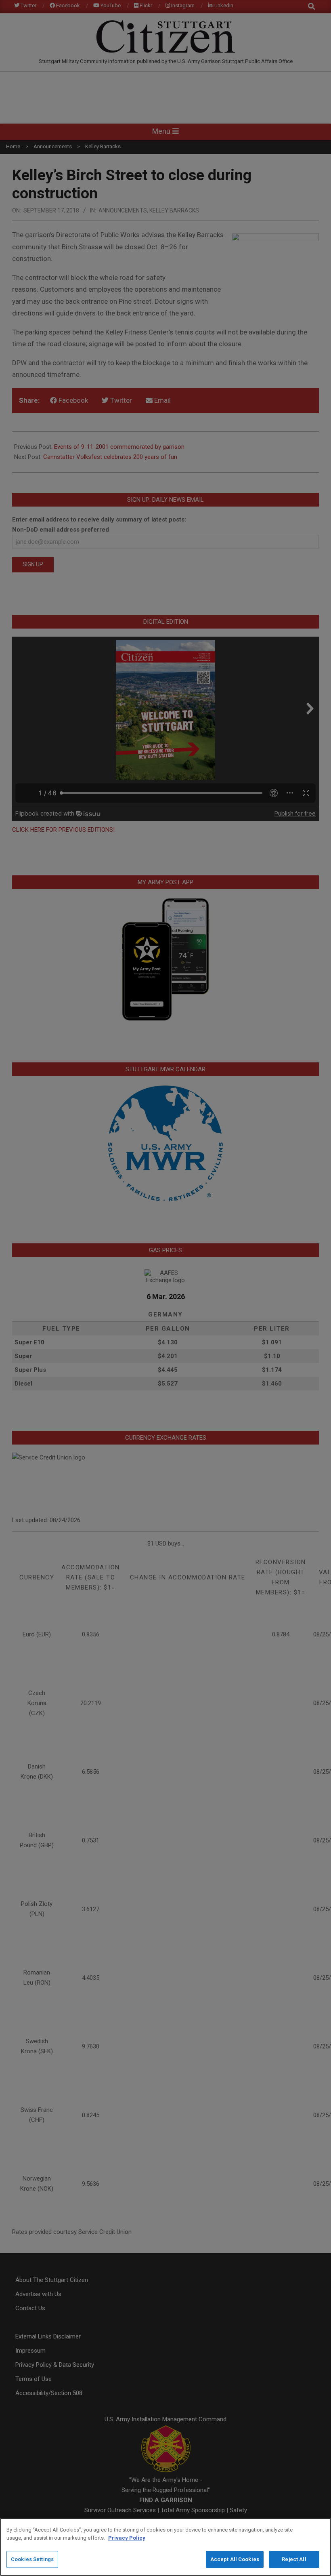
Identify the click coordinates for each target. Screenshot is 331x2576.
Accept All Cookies (235, 2559)
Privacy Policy (127, 2538)
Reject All (294, 2559)
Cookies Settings (32, 2559)
